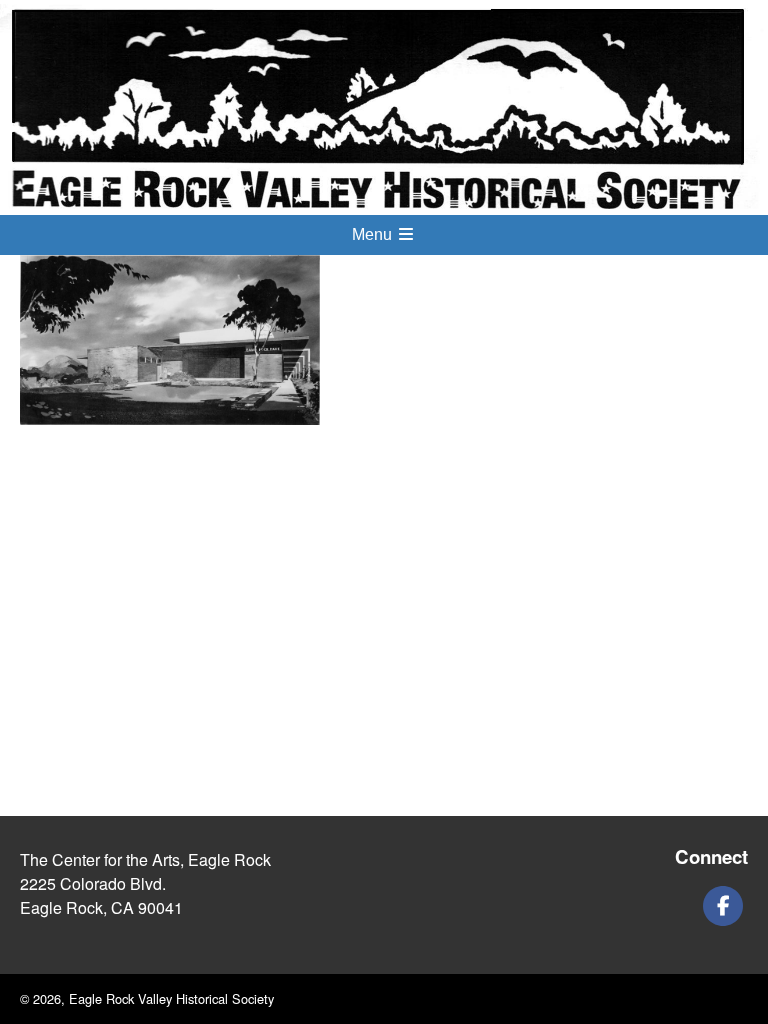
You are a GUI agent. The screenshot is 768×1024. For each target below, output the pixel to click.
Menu (374, 234)
